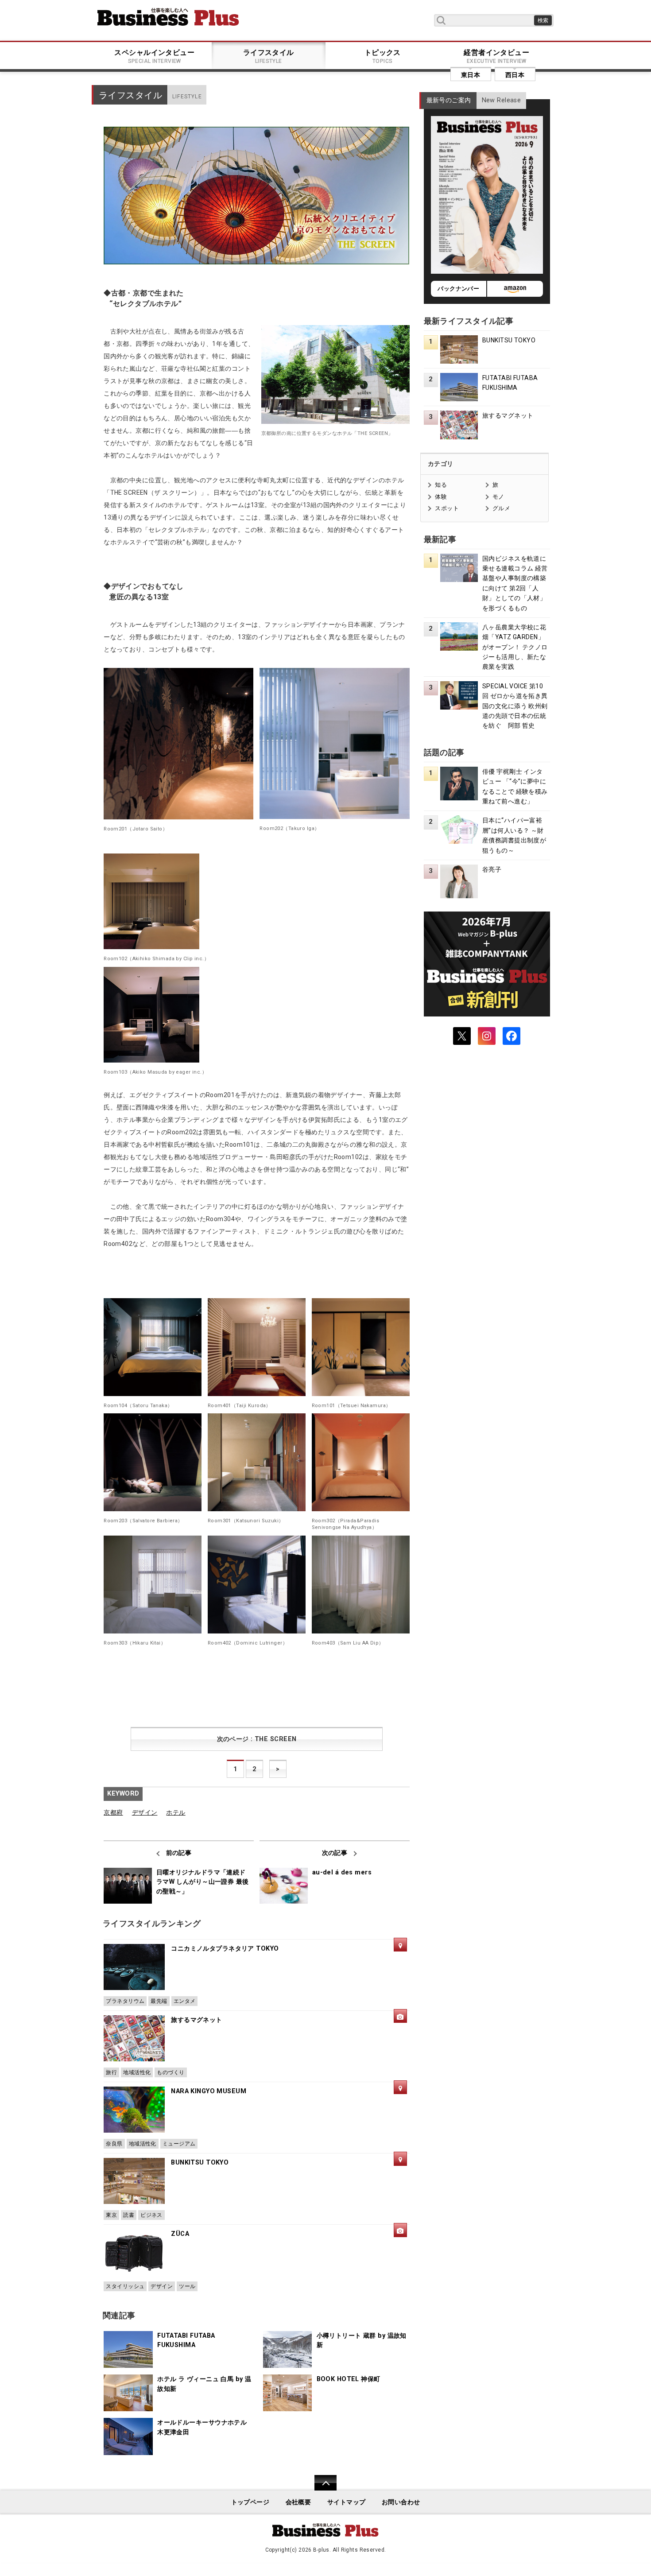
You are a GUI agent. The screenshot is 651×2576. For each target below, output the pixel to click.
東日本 (471, 75)
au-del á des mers (342, 1872)
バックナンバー (458, 289)
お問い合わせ (401, 2502)
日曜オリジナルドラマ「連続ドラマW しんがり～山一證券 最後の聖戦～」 (203, 1882)
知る (441, 485)
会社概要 (298, 2502)
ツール (187, 2286)
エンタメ (185, 2001)
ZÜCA (180, 2234)
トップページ (250, 2502)
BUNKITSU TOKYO (200, 2163)
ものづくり (170, 2072)
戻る (321, 2489)
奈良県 (114, 2144)
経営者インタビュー (496, 56)
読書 (129, 2215)
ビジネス (151, 2215)
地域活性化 (137, 2072)
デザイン (145, 1813)
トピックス (383, 56)
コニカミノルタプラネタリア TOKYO (225, 1949)
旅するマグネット (196, 2020)
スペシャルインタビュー (154, 56)
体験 (441, 497)
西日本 (515, 75)
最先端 (159, 2001)
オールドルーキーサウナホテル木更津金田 (202, 2427)
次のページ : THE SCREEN (257, 1739)
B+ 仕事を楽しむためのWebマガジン (168, 17)
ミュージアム (179, 2144)
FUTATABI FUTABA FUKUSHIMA (186, 2341)
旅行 (111, 2072)
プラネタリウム (125, 2001)
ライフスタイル (269, 56)
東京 (111, 2215)
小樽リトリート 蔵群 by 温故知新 (362, 2341)
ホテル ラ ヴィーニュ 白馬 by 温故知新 (204, 2384)
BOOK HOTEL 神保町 (349, 2379)
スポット (447, 508)
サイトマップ (347, 2502)
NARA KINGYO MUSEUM (209, 2091)
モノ (498, 497)
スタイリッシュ (125, 2286)
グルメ (501, 508)
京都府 (113, 1813)
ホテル (176, 1813)
